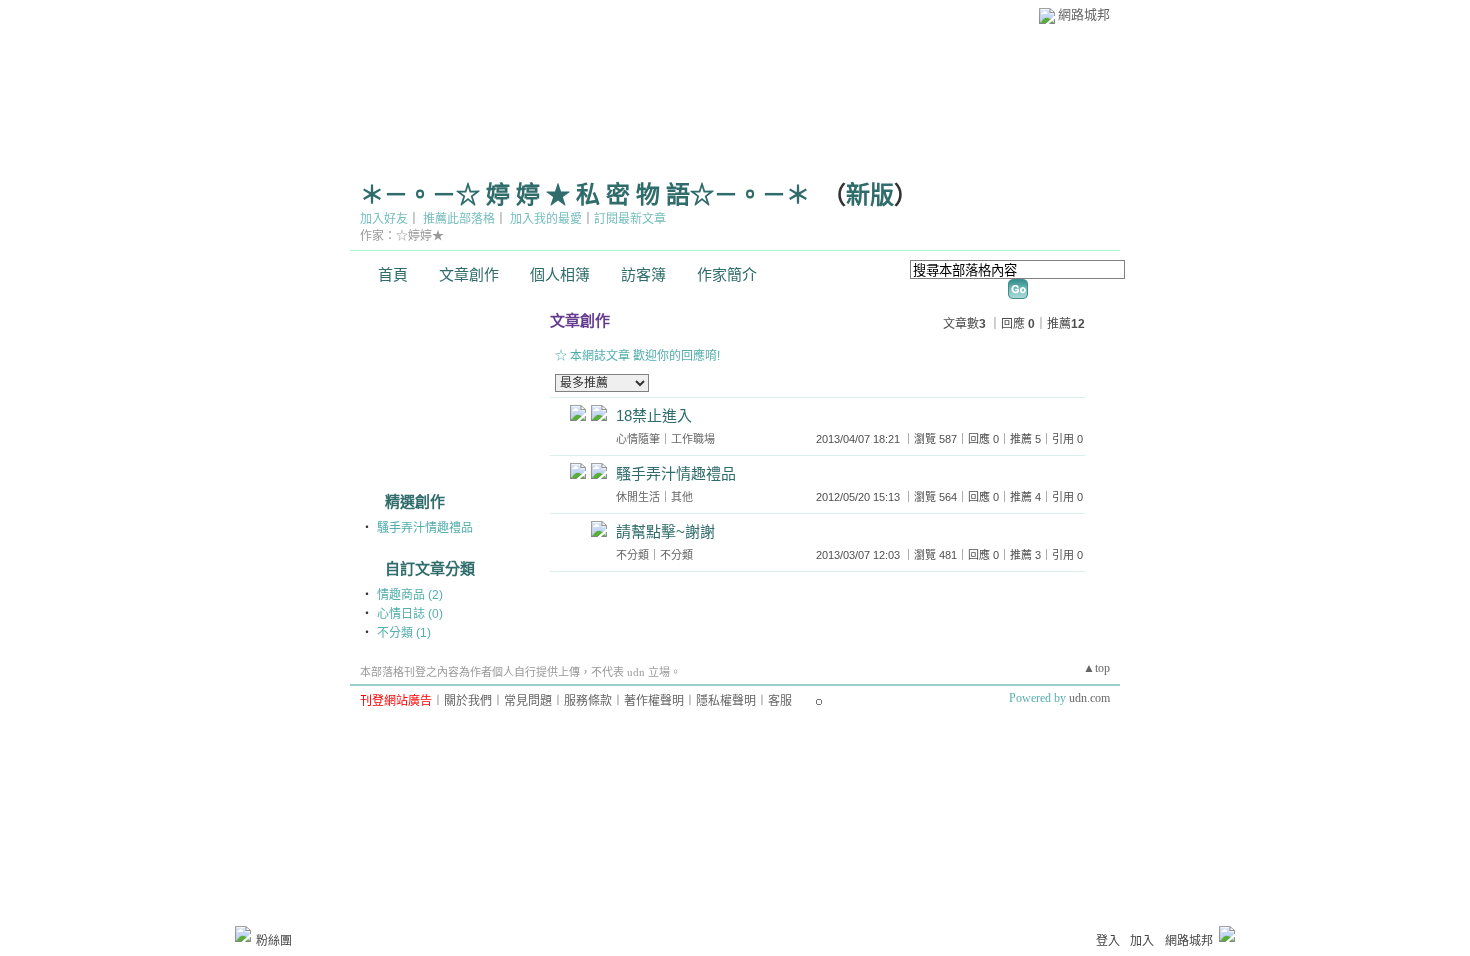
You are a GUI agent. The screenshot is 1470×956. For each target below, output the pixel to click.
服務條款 (588, 701)
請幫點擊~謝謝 (665, 531)
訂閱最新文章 (630, 219)
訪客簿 (643, 275)
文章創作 (469, 275)
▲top (1096, 668)
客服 (780, 701)
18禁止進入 (654, 415)
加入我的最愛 (546, 219)
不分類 (632, 555)
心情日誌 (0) (410, 614)
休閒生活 (638, 497)
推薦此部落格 (459, 219)
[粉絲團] (243, 934)
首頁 (393, 275)
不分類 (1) (404, 633)
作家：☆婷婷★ (402, 236)
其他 (682, 497)
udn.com (1089, 698)
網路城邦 (1084, 14)
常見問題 (528, 701)
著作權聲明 (654, 701)
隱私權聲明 (726, 701)
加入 (1142, 941)
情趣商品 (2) (410, 595)
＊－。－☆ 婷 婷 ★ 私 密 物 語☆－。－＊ (585, 195)
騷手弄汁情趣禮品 (425, 528)
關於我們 (468, 701)
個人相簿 (560, 275)
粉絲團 (274, 941)
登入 (1108, 941)
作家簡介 (727, 275)
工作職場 (693, 439)
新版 (870, 195)
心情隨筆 (638, 439)
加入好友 (384, 219)
